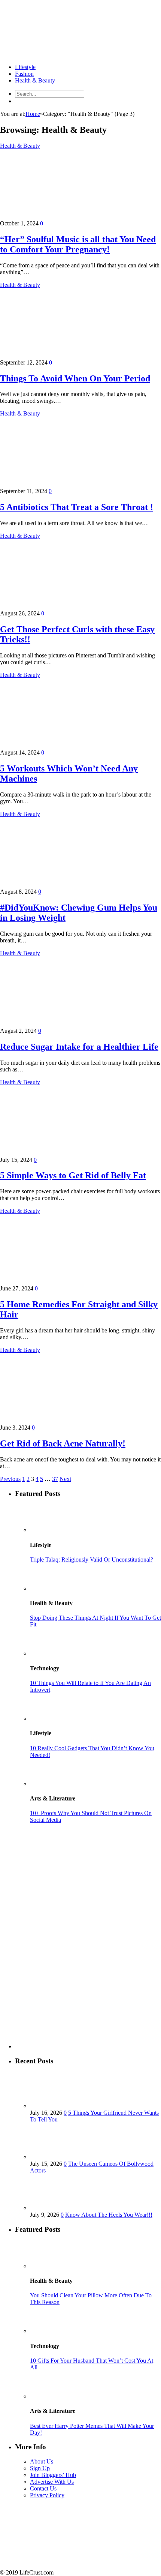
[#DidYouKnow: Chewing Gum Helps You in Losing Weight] (66, 885)
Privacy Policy (47, 2495)
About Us (42, 2461)
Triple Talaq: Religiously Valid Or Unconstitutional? (92, 1560)
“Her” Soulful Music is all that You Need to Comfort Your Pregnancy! (78, 244)
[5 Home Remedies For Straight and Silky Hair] (66, 1282)
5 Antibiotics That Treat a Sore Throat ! (77, 507)
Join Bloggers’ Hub (53, 2475)
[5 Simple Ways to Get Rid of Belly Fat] (66, 1153)
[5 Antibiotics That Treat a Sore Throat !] (66, 484)
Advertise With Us (52, 2482)
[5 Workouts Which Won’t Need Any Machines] (66, 746)
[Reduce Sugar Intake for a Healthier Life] (66, 1024)
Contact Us (43, 2488)
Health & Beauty (35, 80)
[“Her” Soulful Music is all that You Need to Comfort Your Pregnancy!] (66, 217)
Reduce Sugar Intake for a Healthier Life (79, 1047)
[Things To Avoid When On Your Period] (66, 356)
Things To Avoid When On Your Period (75, 378)
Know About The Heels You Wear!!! (109, 2215)
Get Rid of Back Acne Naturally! (63, 1443)
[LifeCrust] (56, 54)
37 (55, 1479)
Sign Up (40, 2468)
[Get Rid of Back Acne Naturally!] (66, 1421)
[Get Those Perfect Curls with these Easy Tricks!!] (66, 607)
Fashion (24, 74)
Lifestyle (25, 67)
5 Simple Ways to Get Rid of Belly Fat (73, 1175)
